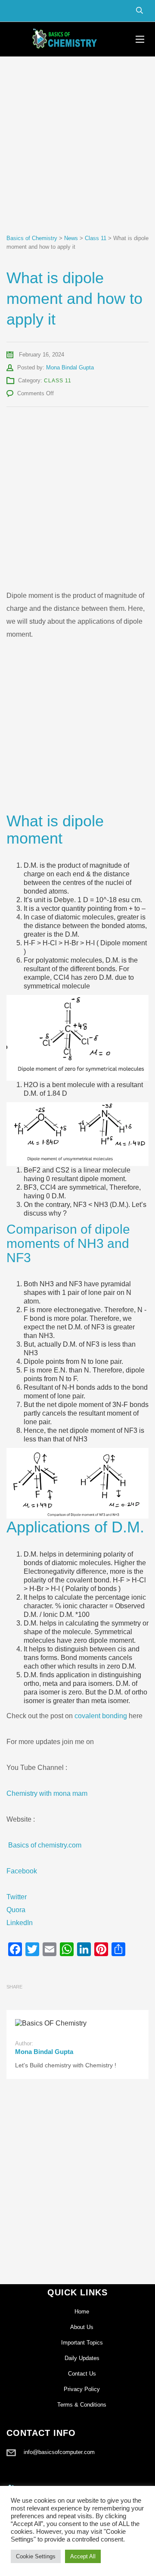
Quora (16, 1910)
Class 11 (58, 381)
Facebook (22, 1871)
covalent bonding (101, 1716)
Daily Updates (82, 2358)
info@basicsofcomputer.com (59, 2452)
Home (82, 2312)
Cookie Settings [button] (36, 2556)
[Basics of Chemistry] (65, 39)
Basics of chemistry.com (45, 1845)
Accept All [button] (83, 2556)
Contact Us (82, 2374)
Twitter (17, 1897)
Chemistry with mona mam (47, 1793)
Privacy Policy (82, 2389)
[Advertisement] (77, 153)
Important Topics (82, 2343)
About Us (82, 2327)
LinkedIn (20, 1923)
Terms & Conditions (82, 2405)
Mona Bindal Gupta (70, 367)
